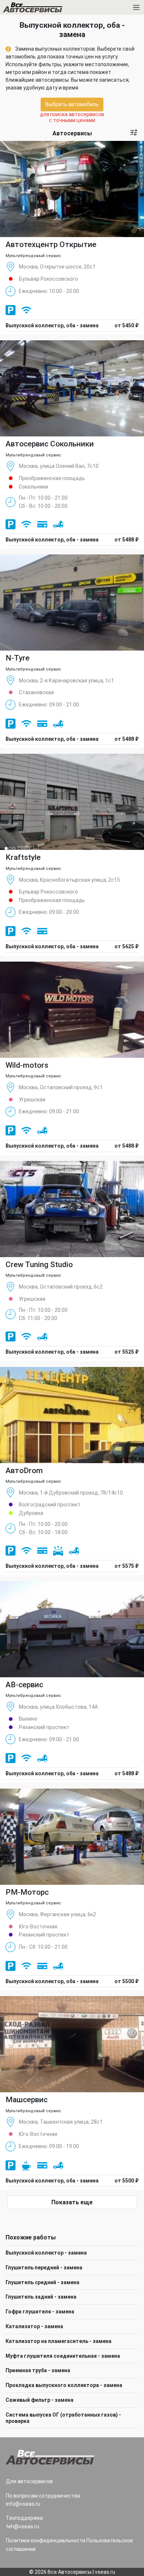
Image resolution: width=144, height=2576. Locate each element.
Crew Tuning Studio (39, 1265)
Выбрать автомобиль (72, 104)
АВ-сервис (24, 1685)
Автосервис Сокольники (50, 444)
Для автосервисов (29, 2481)
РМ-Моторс (27, 1892)
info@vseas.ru (23, 2504)
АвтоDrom (24, 1471)
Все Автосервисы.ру (45, 9)
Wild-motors (27, 1065)
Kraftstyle (23, 857)
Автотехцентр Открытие (51, 244)
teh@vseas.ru (23, 2526)
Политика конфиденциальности (46, 2540)
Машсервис (27, 2100)
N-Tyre (18, 658)
